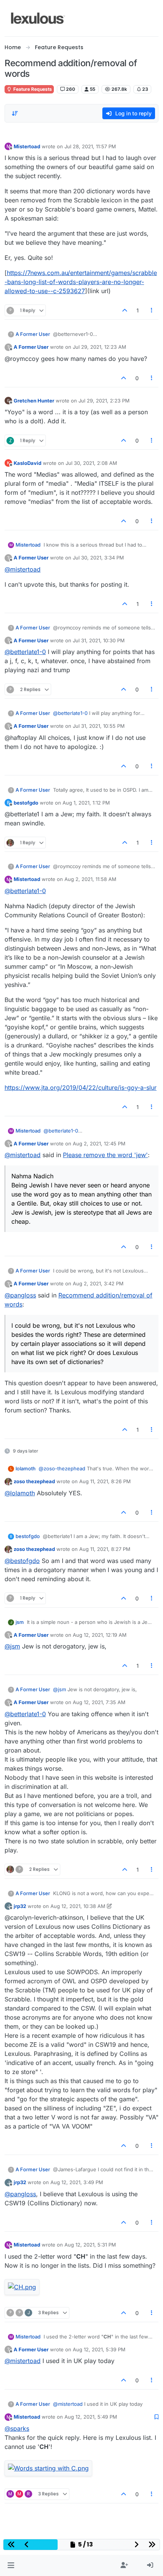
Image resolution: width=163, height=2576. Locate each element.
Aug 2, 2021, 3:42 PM (98, 1283)
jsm (20, 1622)
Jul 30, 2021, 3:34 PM (98, 558)
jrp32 (20, 1906)
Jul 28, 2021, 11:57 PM (90, 146)
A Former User (33, 334)
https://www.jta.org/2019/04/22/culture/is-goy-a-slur (81, 1088)
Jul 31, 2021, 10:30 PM (99, 640)
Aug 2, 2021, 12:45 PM (99, 1144)
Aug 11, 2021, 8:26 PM (105, 1481)
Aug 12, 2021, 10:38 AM (78, 1906)
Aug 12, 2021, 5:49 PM (91, 2417)
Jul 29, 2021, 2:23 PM (104, 401)
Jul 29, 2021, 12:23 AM (100, 347)
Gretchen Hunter (34, 401)
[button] (11, 2565)
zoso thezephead (34, 1481)
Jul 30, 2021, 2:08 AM (91, 463)
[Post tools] (152, 310)
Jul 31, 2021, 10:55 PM (99, 726)
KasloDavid (27, 463)
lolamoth (26, 1468)
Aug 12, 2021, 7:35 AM (99, 1702)
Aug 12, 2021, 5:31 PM (90, 2245)
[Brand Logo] (38, 18)
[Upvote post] (125, 310)
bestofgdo (26, 803)
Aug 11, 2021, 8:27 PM (105, 1549)
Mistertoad (27, 146)
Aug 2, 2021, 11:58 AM (90, 879)
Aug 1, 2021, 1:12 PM (86, 803)
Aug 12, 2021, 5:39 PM (99, 2349)
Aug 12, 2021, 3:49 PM (77, 2182)
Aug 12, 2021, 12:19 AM (100, 1635)
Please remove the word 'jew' (105, 1155)
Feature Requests (32, 89)
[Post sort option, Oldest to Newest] (15, 113)
